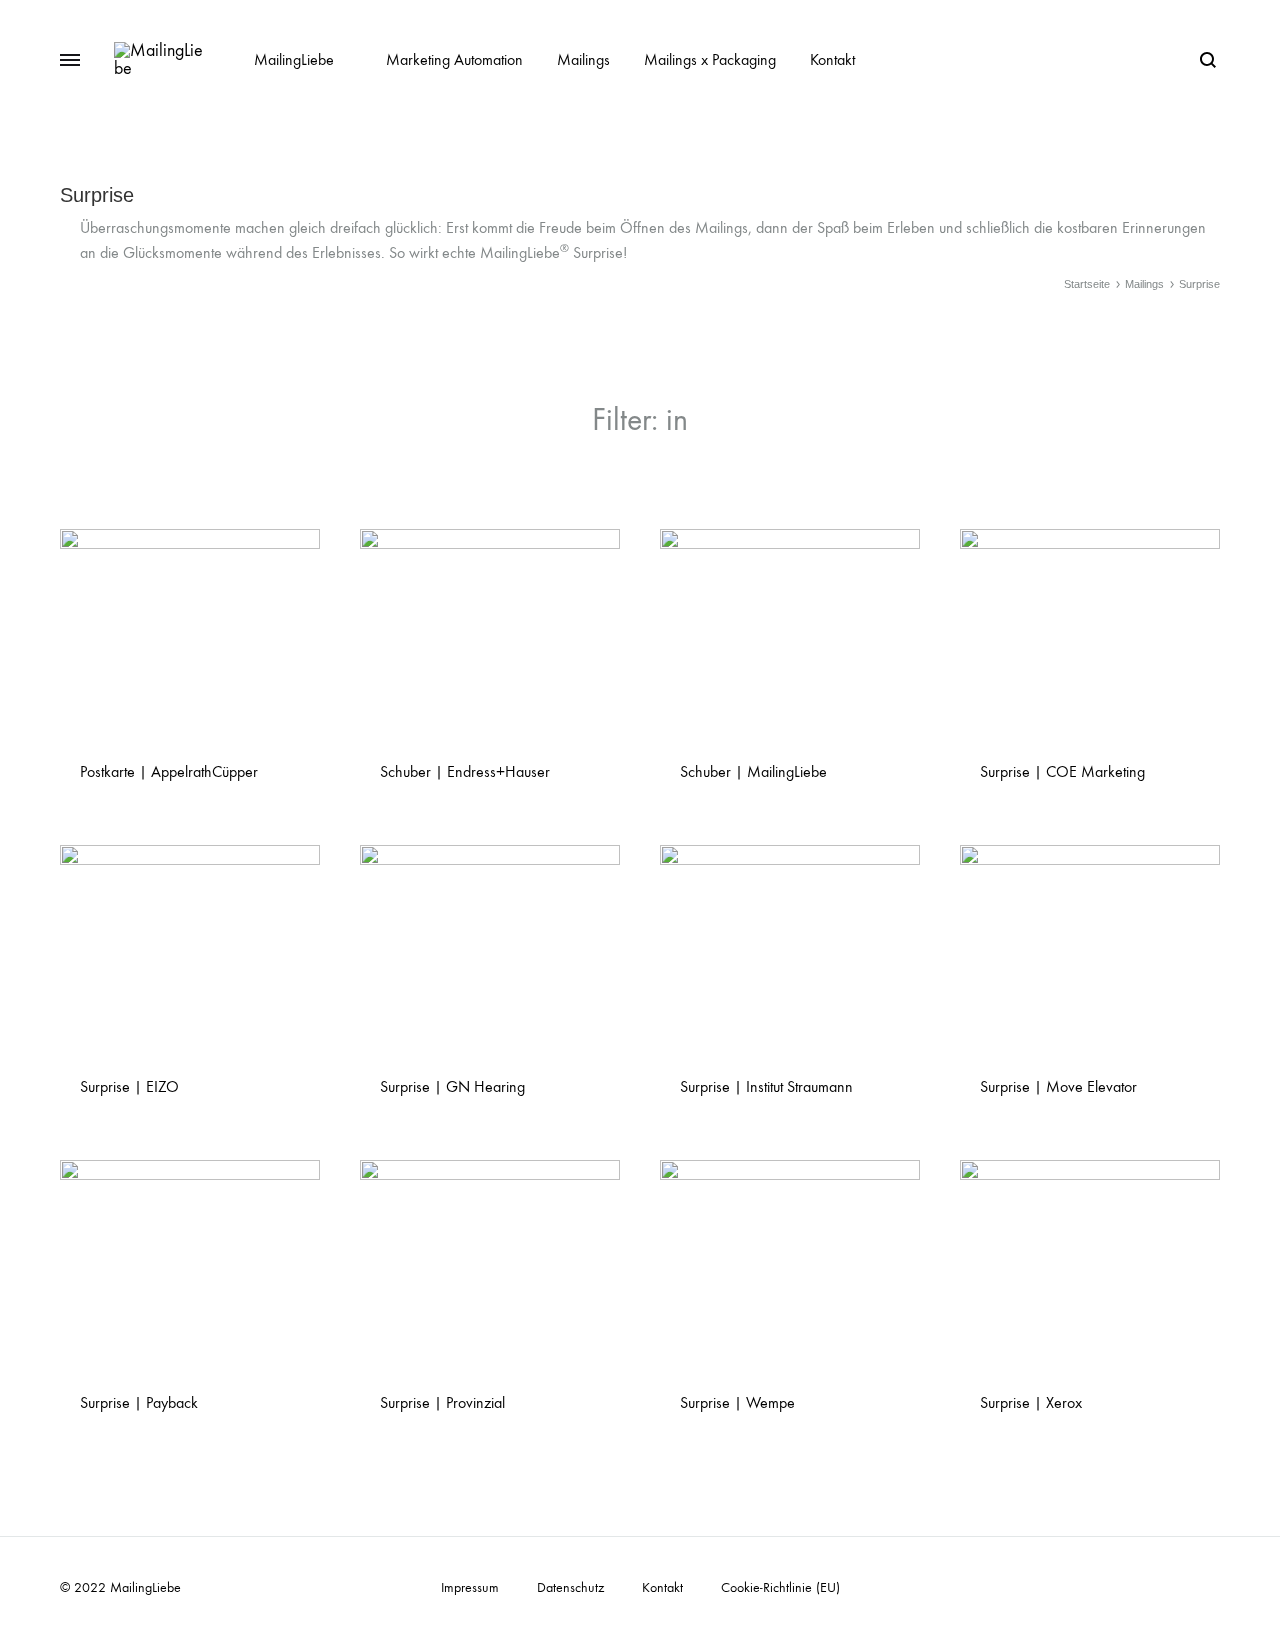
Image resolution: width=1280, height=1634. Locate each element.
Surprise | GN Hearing (452, 1086)
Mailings (583, 59)
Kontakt (832, 59)
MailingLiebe (294, 59)
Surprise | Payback (139, 1402)
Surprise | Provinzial (442, 1402)
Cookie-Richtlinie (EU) (780, 1587)
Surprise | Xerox (1031, 1402)
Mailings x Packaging (710, 59)
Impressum (470, 1587)
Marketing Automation (454, 59)
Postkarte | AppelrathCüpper (169, 771)
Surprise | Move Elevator (1058, 1086)
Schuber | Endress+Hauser (465, 771)
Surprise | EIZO (129, 1086)
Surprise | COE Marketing (1062, 771)
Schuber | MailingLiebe (753, 771)
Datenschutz (570, 1587)
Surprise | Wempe (737, 1402)
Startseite (1087, 284)
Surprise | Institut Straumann (766, 1086)
